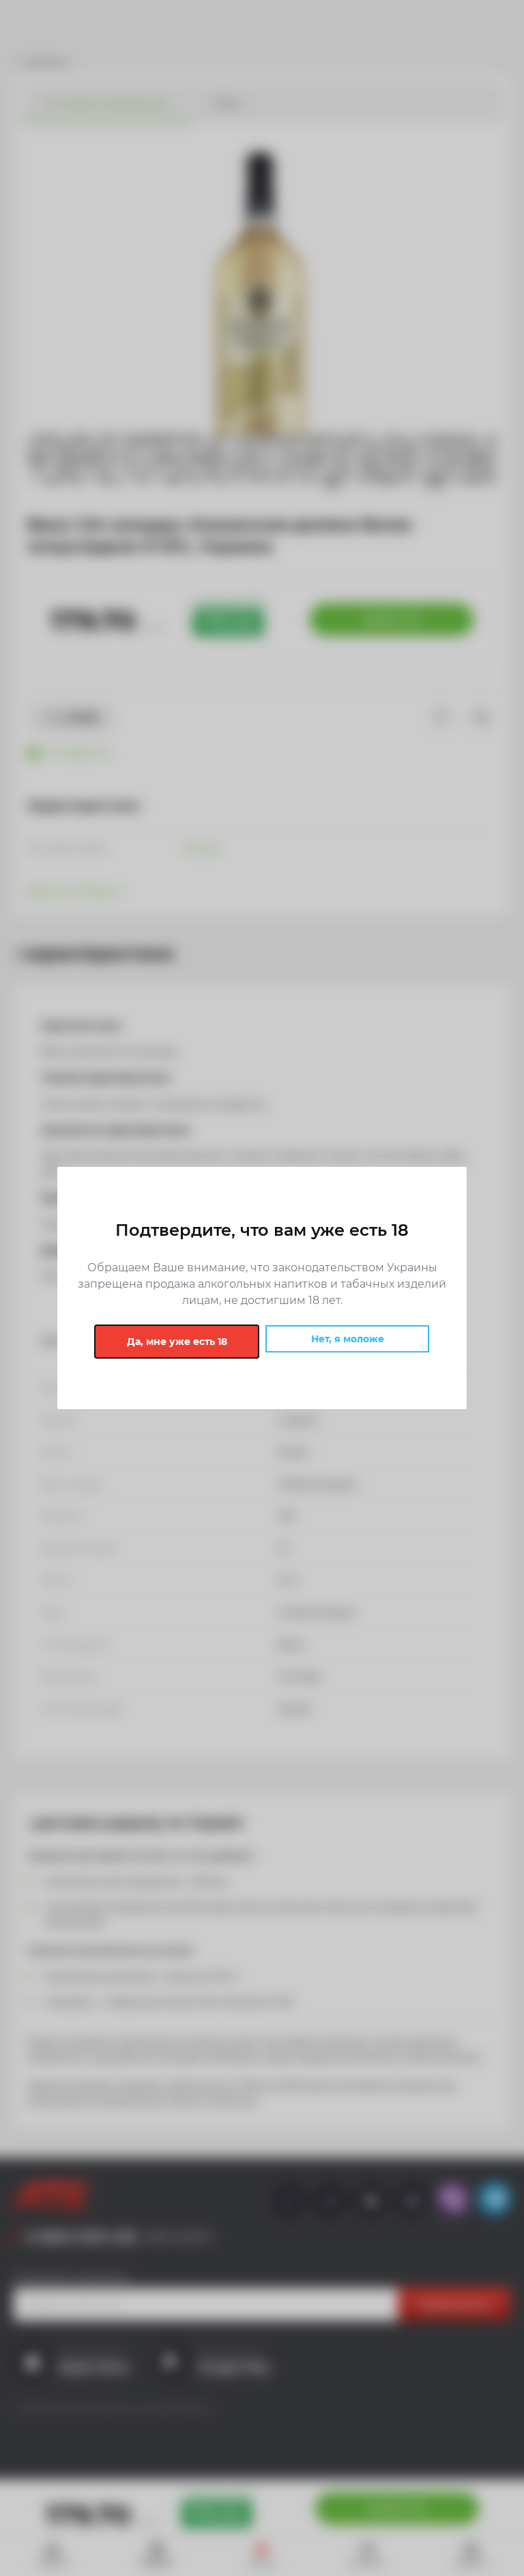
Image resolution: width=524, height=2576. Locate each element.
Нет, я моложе (348, 1339)
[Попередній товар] (55, 1200)
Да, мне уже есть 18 (177, 1342)
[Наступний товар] (469, 1200)
